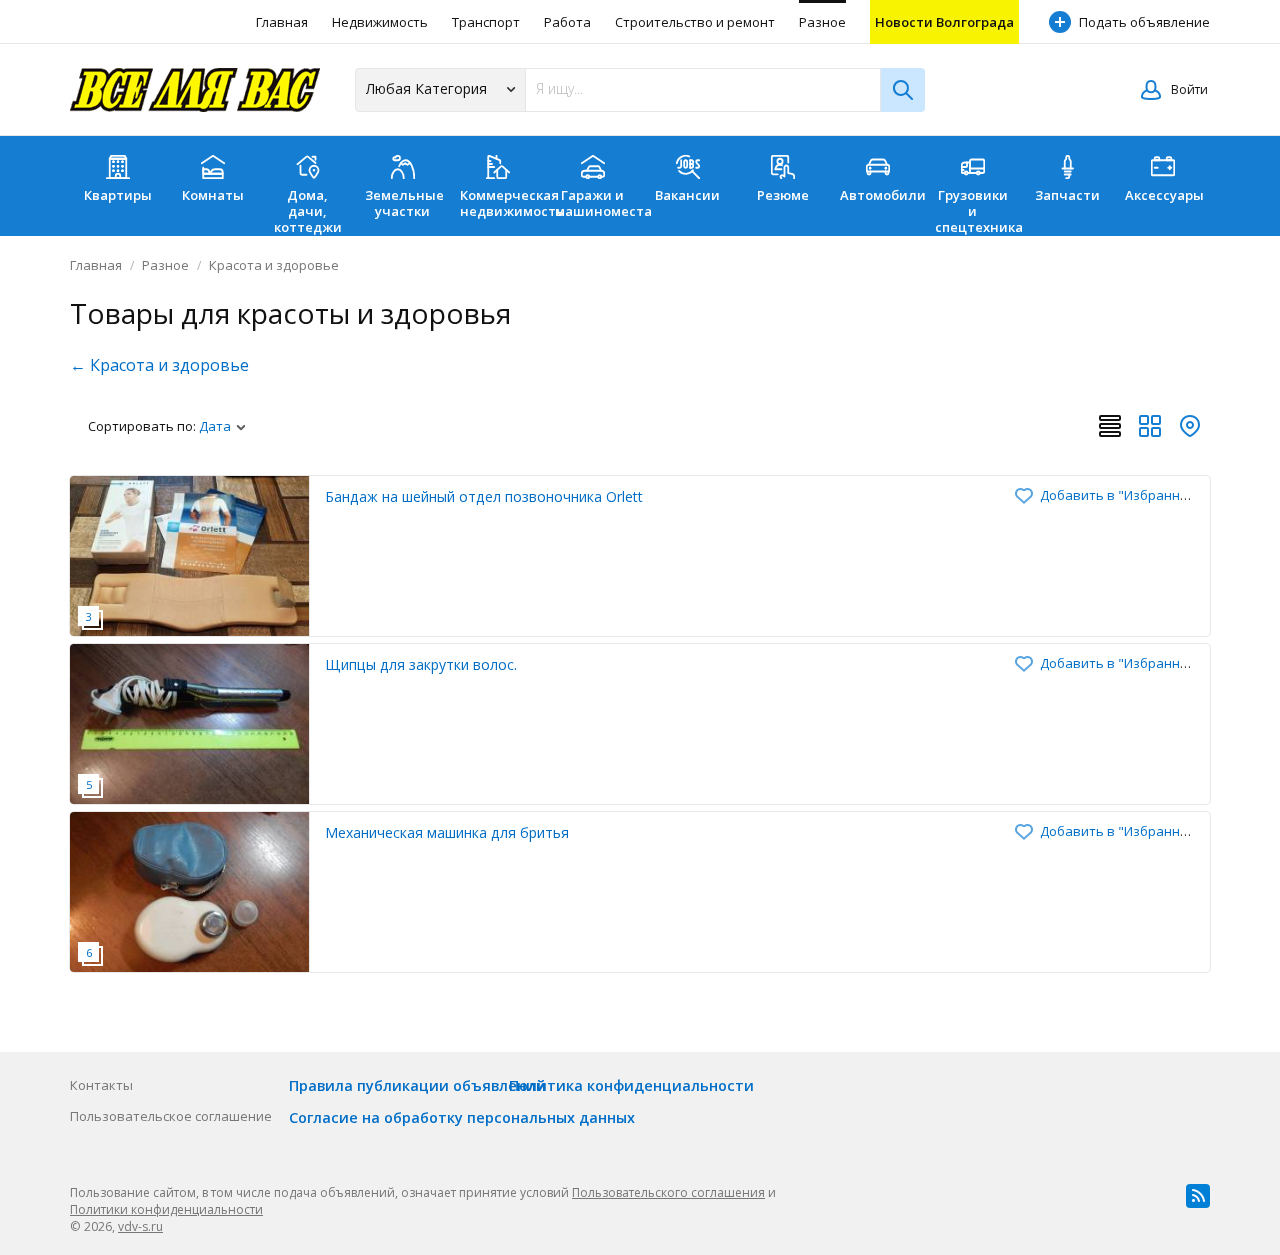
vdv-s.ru (140, 1226)
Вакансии (687, 195)
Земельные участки (404, 203)
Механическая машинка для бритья (447, 832)
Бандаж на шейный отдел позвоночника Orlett (484, 496)
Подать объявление (1144, 22)
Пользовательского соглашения (668, 1192)
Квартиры (118, 195)
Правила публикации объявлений (417, 1085)
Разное (822, 22)
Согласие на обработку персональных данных (462, 1117)
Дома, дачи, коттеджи (308, 211)
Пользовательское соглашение (171, 1116)
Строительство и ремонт (695, 22)
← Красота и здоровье (159, 365)
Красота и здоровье (274, 265)
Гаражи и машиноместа (597, 203)
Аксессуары (1164, 195)
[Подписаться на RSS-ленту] (1198, 1196)
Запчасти (1067, 195)
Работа (567, 22)
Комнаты (213, 195)
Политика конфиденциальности (631, 1085)
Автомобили (882, 195)
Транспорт (486, 22)
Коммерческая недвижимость (502, 203)
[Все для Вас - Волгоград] (195, 90)
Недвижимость (380, 22)
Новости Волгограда (944, 22)
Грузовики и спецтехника (977, 211)
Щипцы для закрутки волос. (421, 664)
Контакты (101, 1085)
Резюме (783, 195)
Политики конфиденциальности (166, 1209)
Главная (282, 22)
